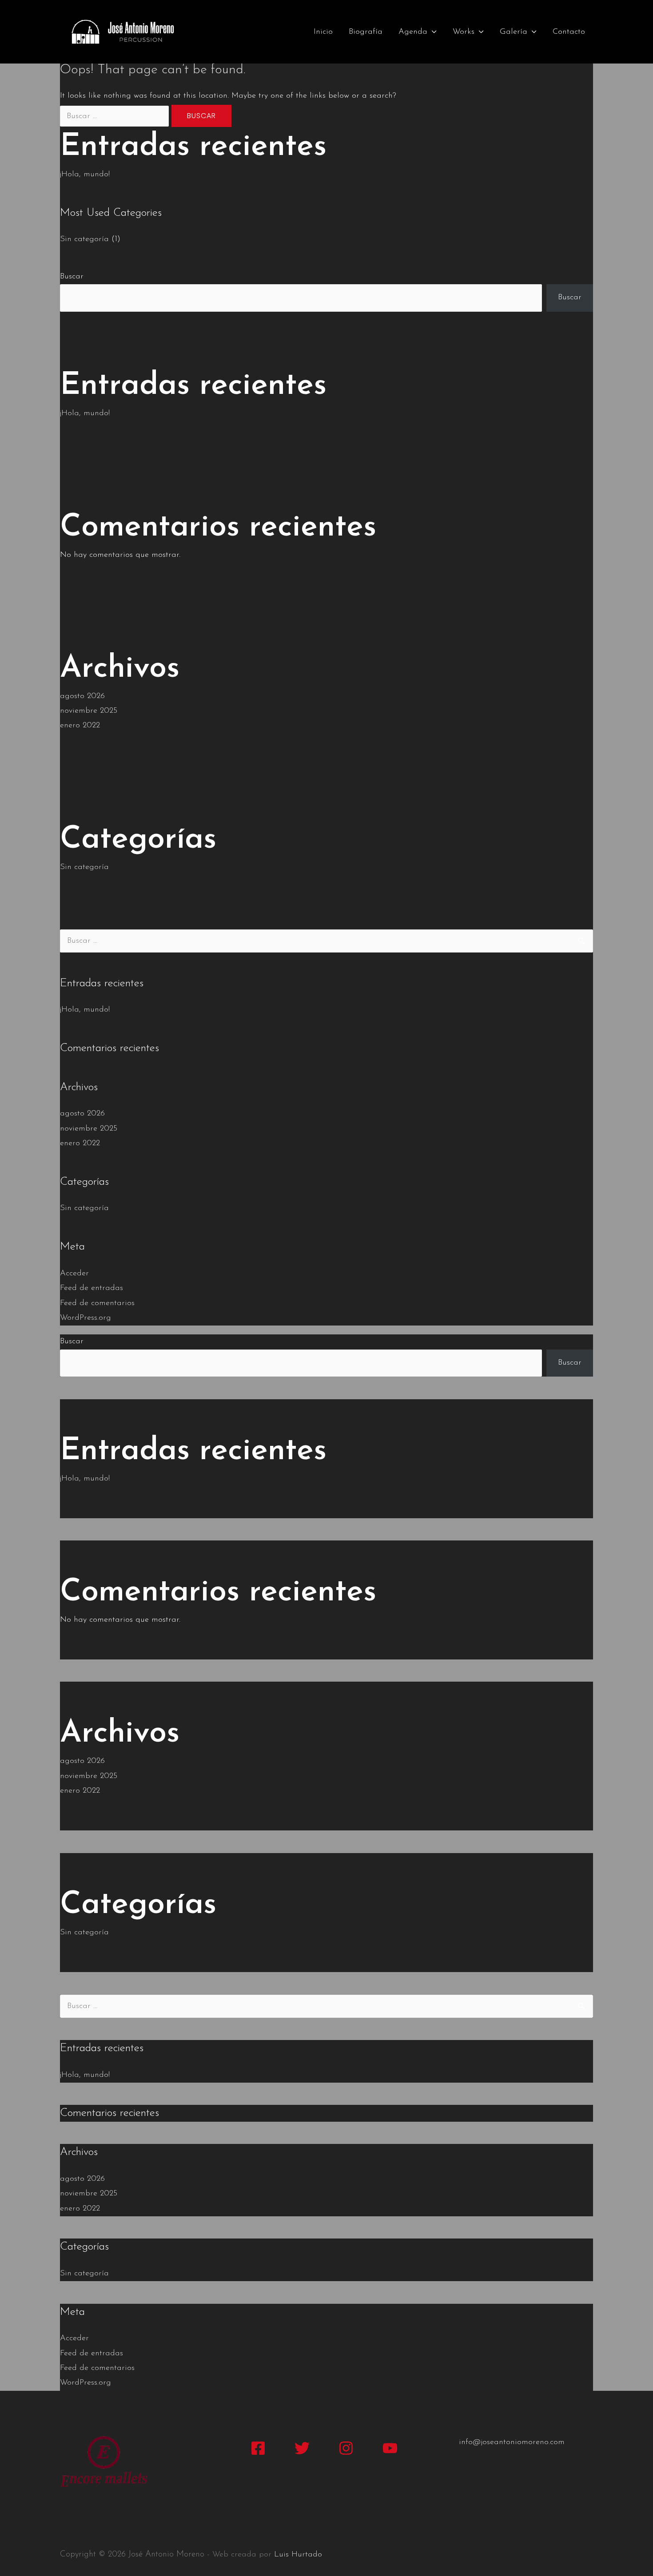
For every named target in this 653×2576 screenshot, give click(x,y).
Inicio (323, 32)
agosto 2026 (82, 696)
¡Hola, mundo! (85, 175)
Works (464, 32)
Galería (514, 32)
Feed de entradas (92, 1288)
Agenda (413, 32)
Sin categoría (84, 239)
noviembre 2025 (89, 711)
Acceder (74, 1274)
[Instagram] (346, 2448)
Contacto (569, 32)
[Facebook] (258, 2448)
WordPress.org (86, 1318)
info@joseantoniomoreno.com (512, 2442)
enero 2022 (80, 726)
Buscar (72, 277)
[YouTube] (390, 2448)
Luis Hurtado (298, 2555)
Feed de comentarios (97, 1303)
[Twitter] (302, 2448)
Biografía (366, 32)
